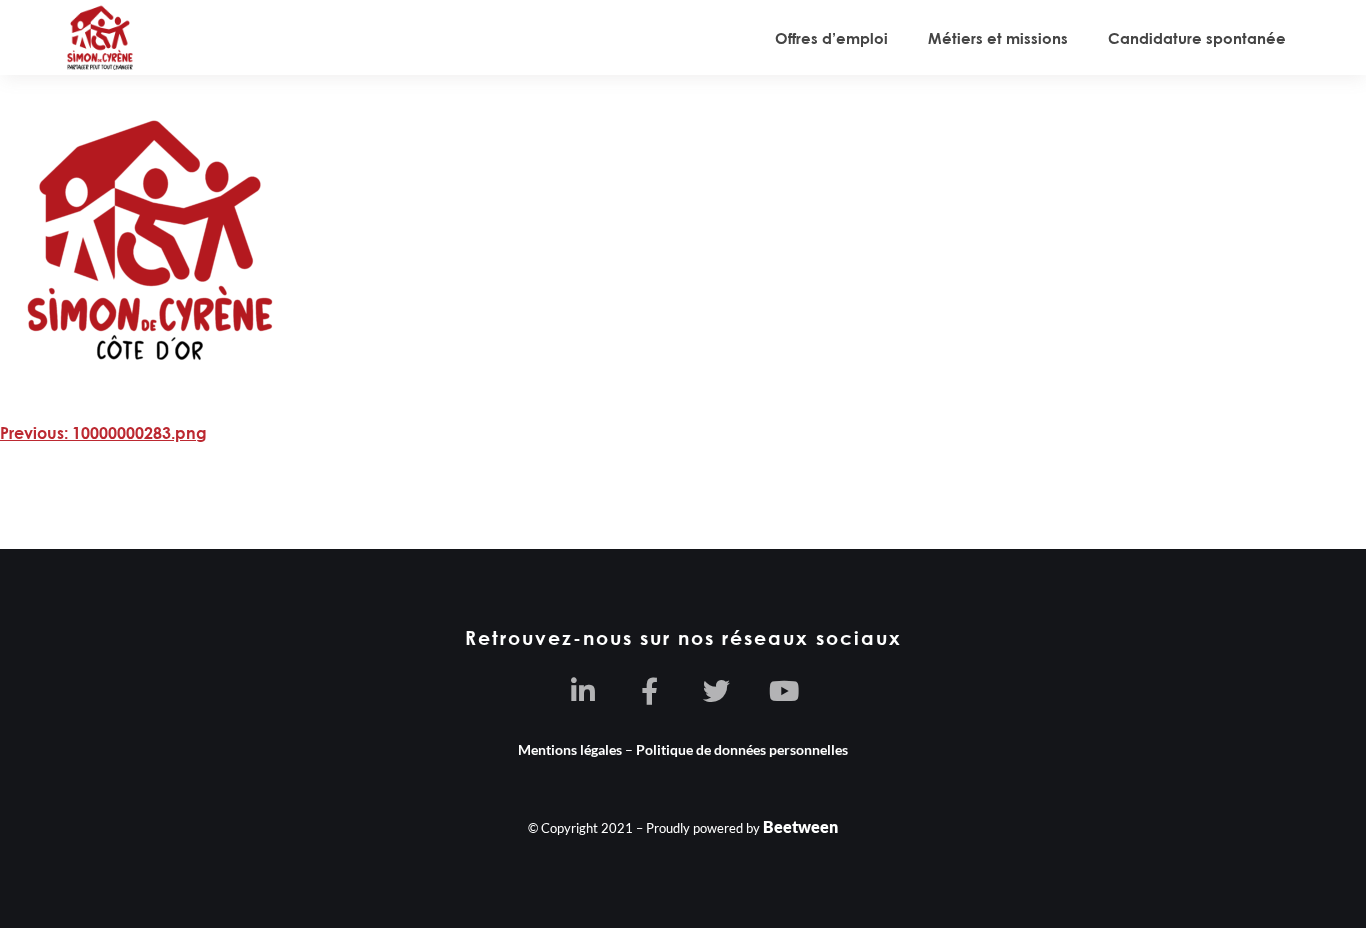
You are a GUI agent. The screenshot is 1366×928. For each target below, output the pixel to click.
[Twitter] (716, 690)
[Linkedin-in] (582, 690)
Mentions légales (570, 749)
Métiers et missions (998, 38)
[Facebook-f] (649, 690)
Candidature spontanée (1197, 38)
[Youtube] (783, 690)
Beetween (800, 826)
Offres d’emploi (831, 38)
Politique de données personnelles (742, 749)
